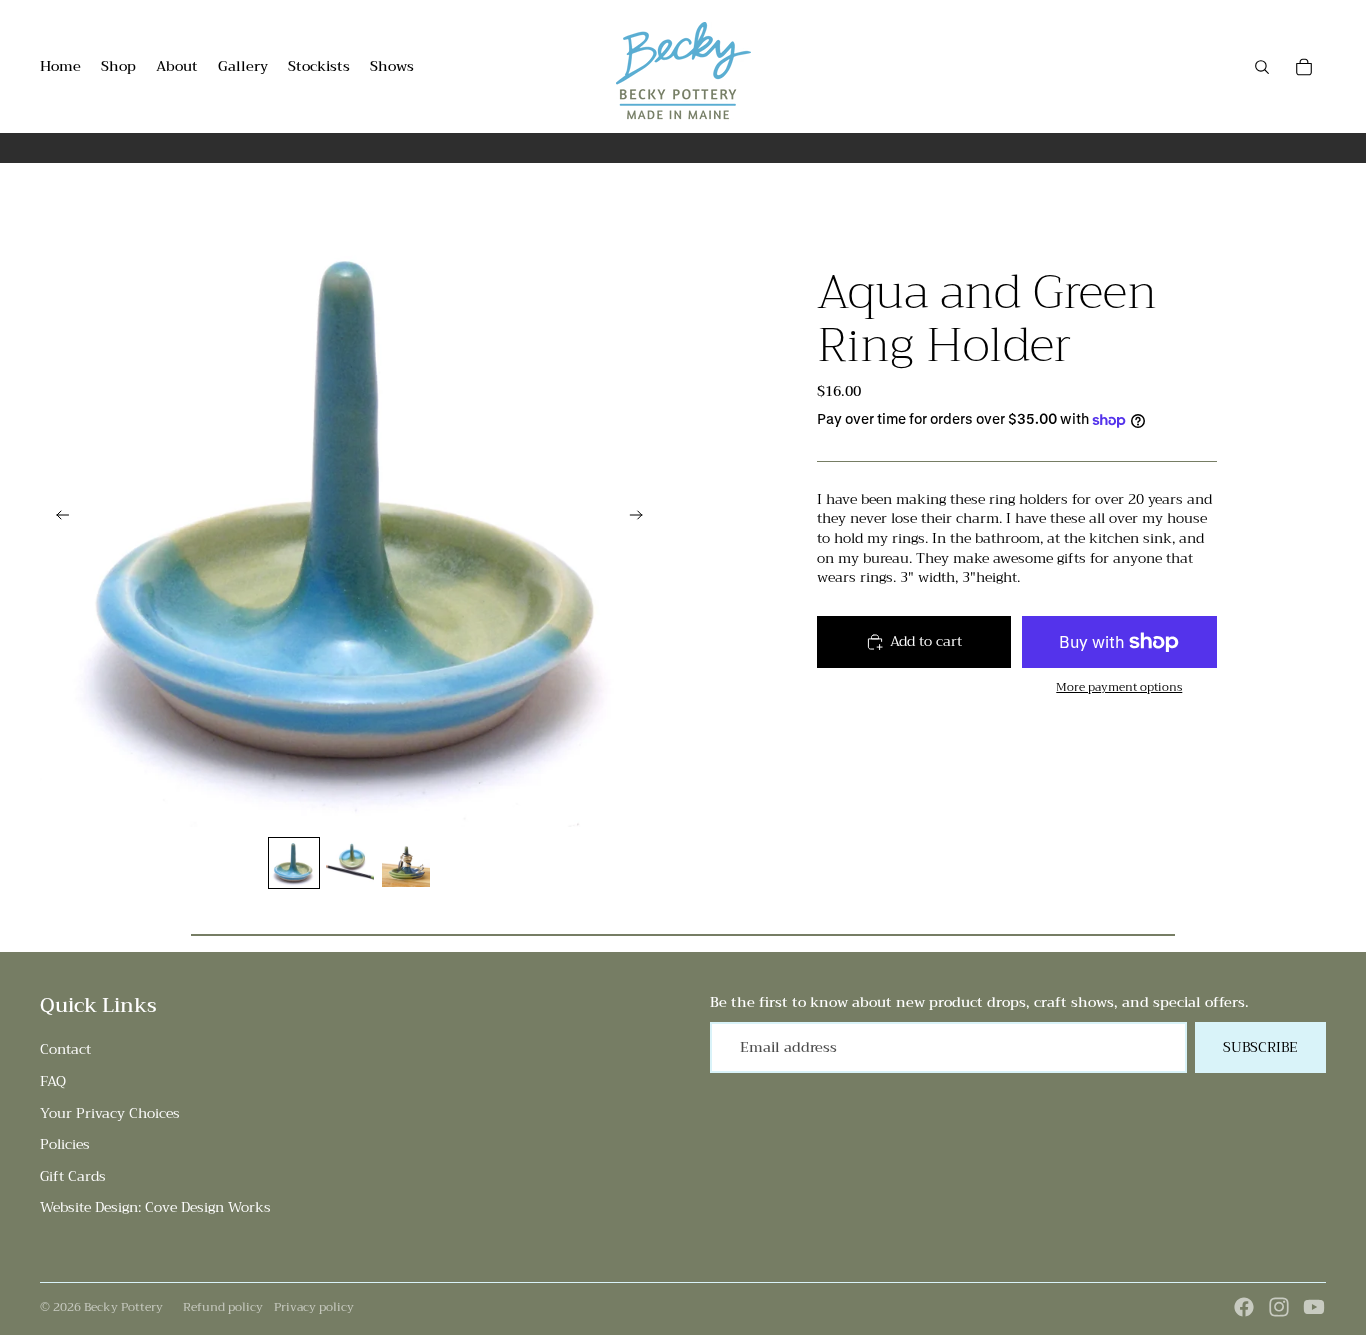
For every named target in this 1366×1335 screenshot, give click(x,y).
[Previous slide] (56, 518)
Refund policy (223, 1307)
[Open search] (1262, 67)
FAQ (53, 1081)
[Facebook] (1244, 1307)
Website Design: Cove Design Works (155, 1207)
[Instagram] (1279, 1307)
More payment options (1119, 687)
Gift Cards (73, 1176)
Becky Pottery (123, 1307)
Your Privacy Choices (110, 1113)
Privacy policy (314, 1307)
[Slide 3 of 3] (406, 863)
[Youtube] (1314, 1307)
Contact (65, 1049)
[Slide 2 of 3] (350, 863)
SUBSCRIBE (1260, 1047)
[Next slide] (642, 518)
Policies (65, 1144)
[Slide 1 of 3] (294, 863)
